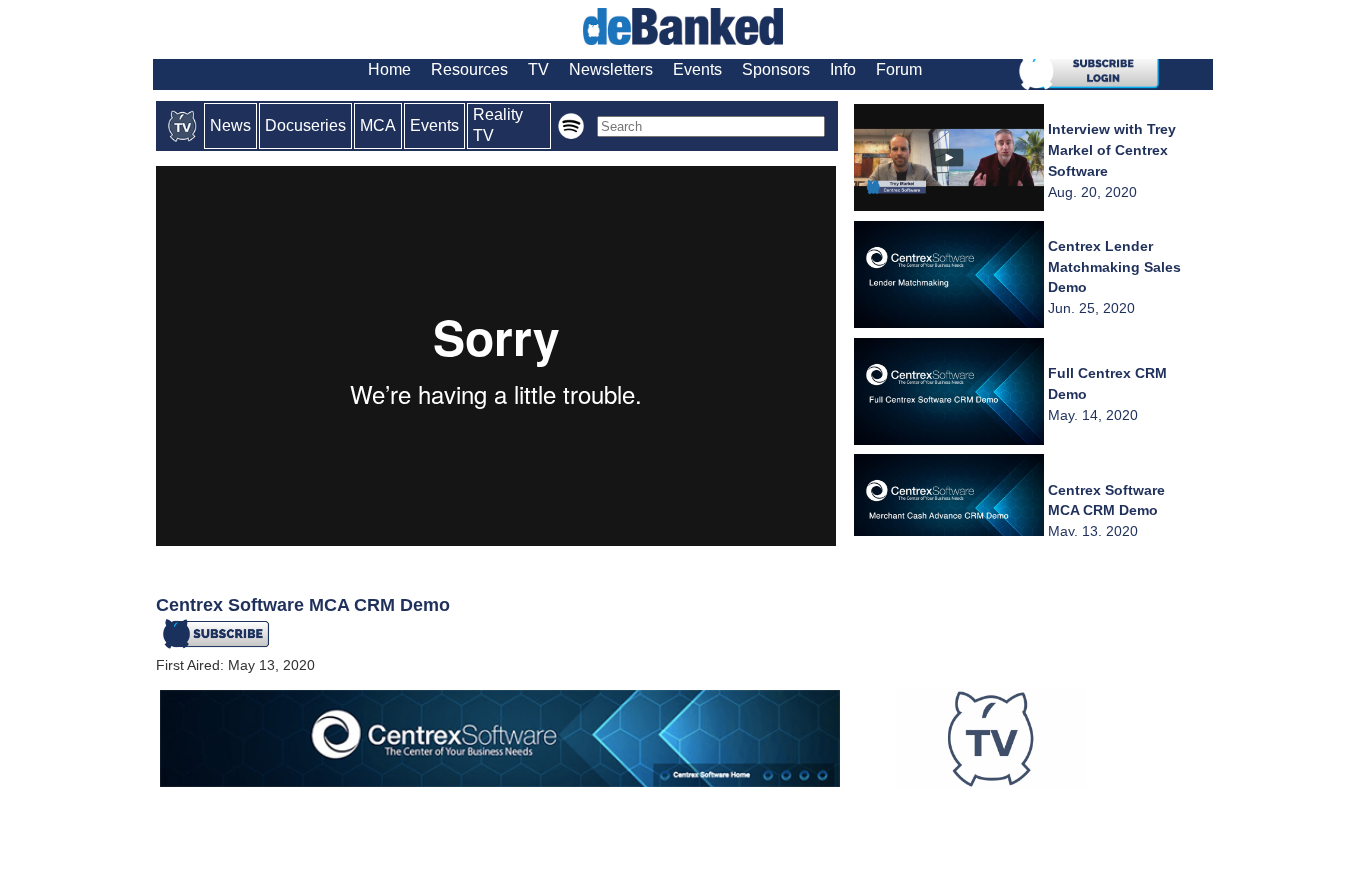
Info (843, 69)
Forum (899, 69)
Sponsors (776, 69)
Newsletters (611, 69)
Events (697, 69)
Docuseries (305, 125)
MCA (378, 125)
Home (389, 69)
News (230, 125)
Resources (469, 69)
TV (538, 69)
